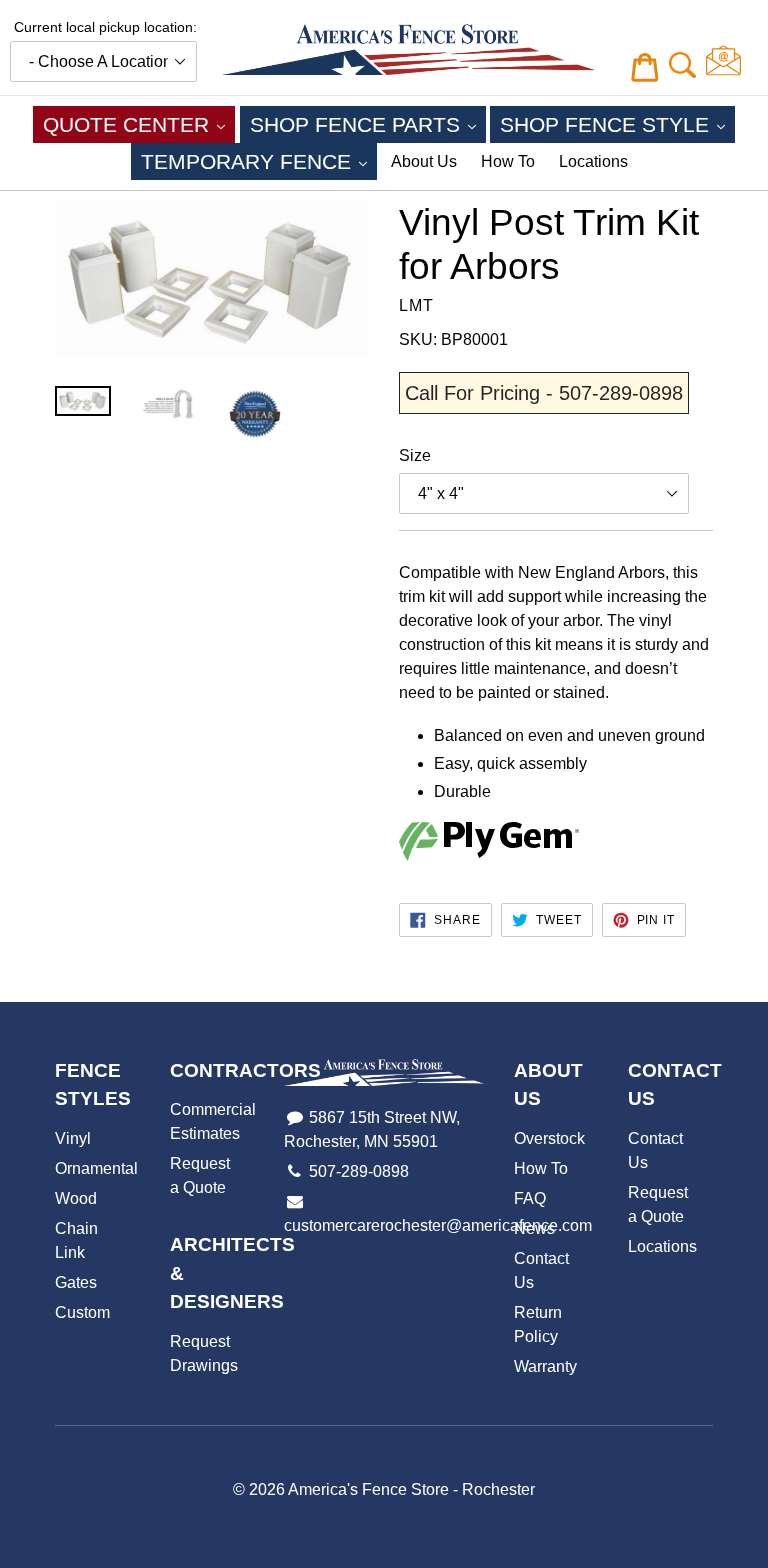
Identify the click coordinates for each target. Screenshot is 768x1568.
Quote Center (139, 124)
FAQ (530, 1198)
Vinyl (73, 1138)
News (534, 1228)
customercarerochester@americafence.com (438, 1225)
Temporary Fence (259, 161)
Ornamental (96, 1168)
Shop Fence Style (617, 124)
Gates (76, 1282)
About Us (424, 161)
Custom (82, 1312)
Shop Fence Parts (368, 124)
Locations (593, 161)
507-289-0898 (359, 1171)
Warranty (545, 1366)
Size (415, 455)
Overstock (549, 1138)
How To (508, 161)
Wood (76, 1198)
